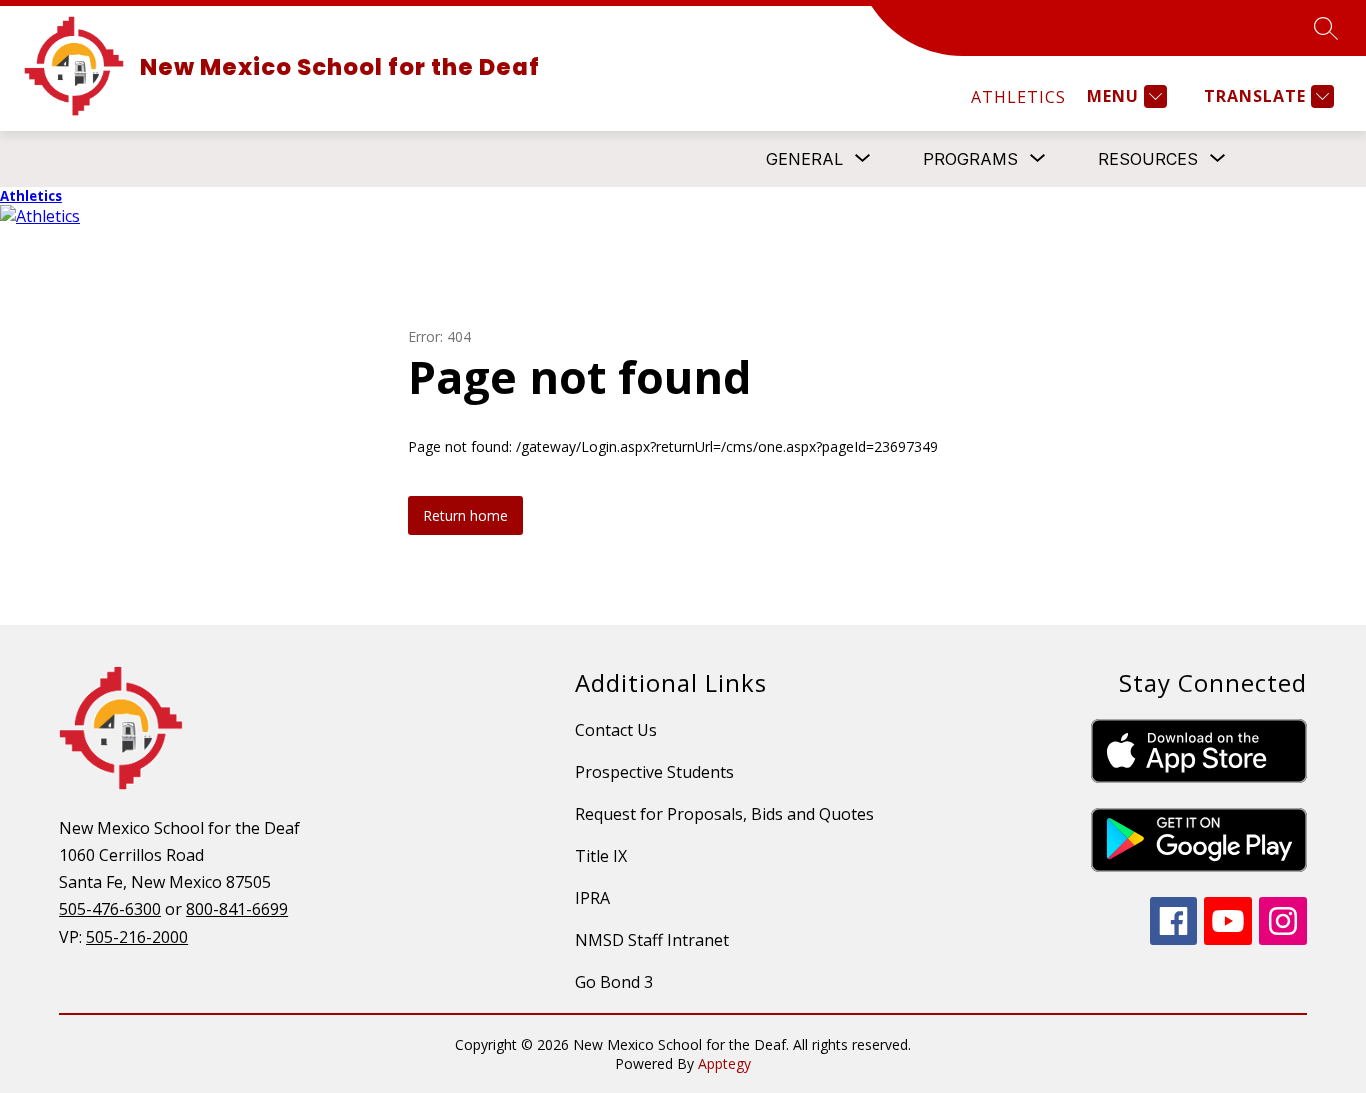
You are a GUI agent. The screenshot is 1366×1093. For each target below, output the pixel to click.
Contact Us (616, 730)
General (804, 159)
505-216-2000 (137, 937)
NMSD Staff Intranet (652, 940)
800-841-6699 (237, 909)
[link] (1018, 97)
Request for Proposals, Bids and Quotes (724, 814)
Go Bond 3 (614, 982)
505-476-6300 (110, 909)
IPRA (592, 898)
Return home (465, 515)
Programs (970, 159)
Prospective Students (654, 772)
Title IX (601, 856)
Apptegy (724, 1063)
